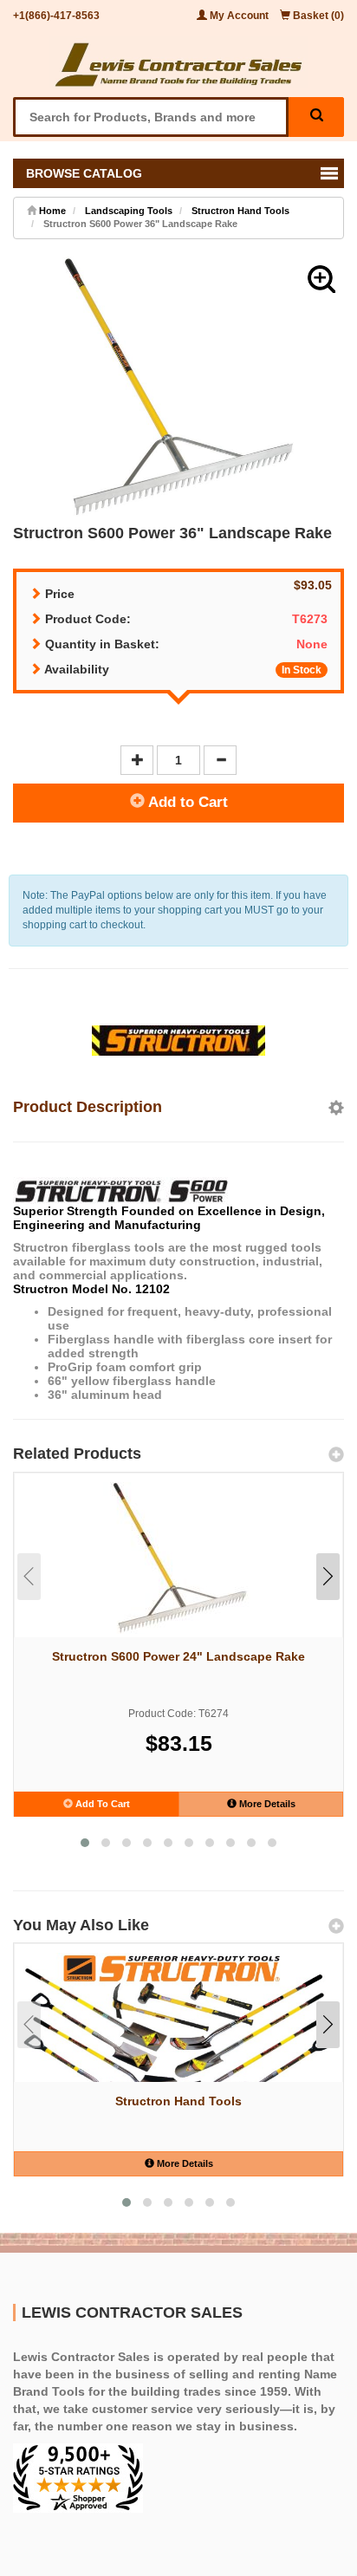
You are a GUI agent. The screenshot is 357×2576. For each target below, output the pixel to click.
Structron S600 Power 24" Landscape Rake (178, 1656)
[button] (321, 279)
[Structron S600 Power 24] (178, 1558)
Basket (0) (317, 16)
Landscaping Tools (129, 211)
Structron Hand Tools (240, 211)
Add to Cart (186, 802)
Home (51, 211)
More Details (266, 1804)
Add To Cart (101, 1804)
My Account (239, 16)
